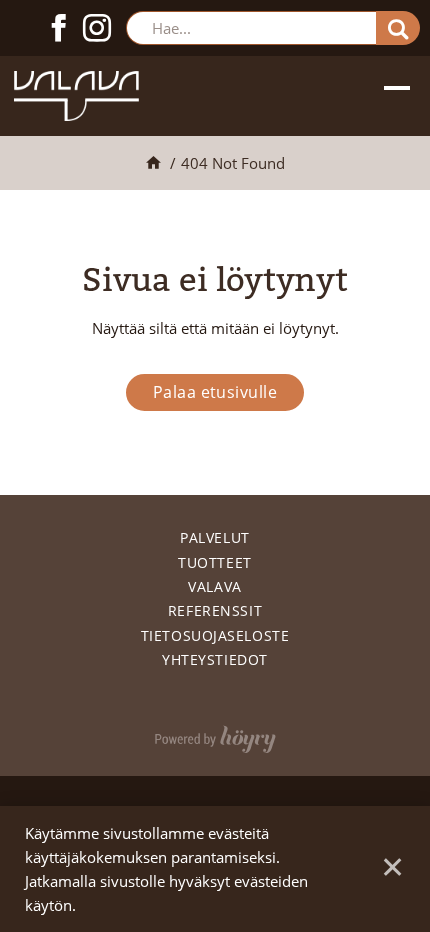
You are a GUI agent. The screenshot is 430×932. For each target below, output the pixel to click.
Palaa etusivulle (215, 392)
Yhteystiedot (215, 659)
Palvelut (214, 537)
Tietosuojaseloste (215, 635)
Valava (214, 586)
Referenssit (215, 610)
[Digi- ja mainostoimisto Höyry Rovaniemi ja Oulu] (215, 735)
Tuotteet (214, 562)
